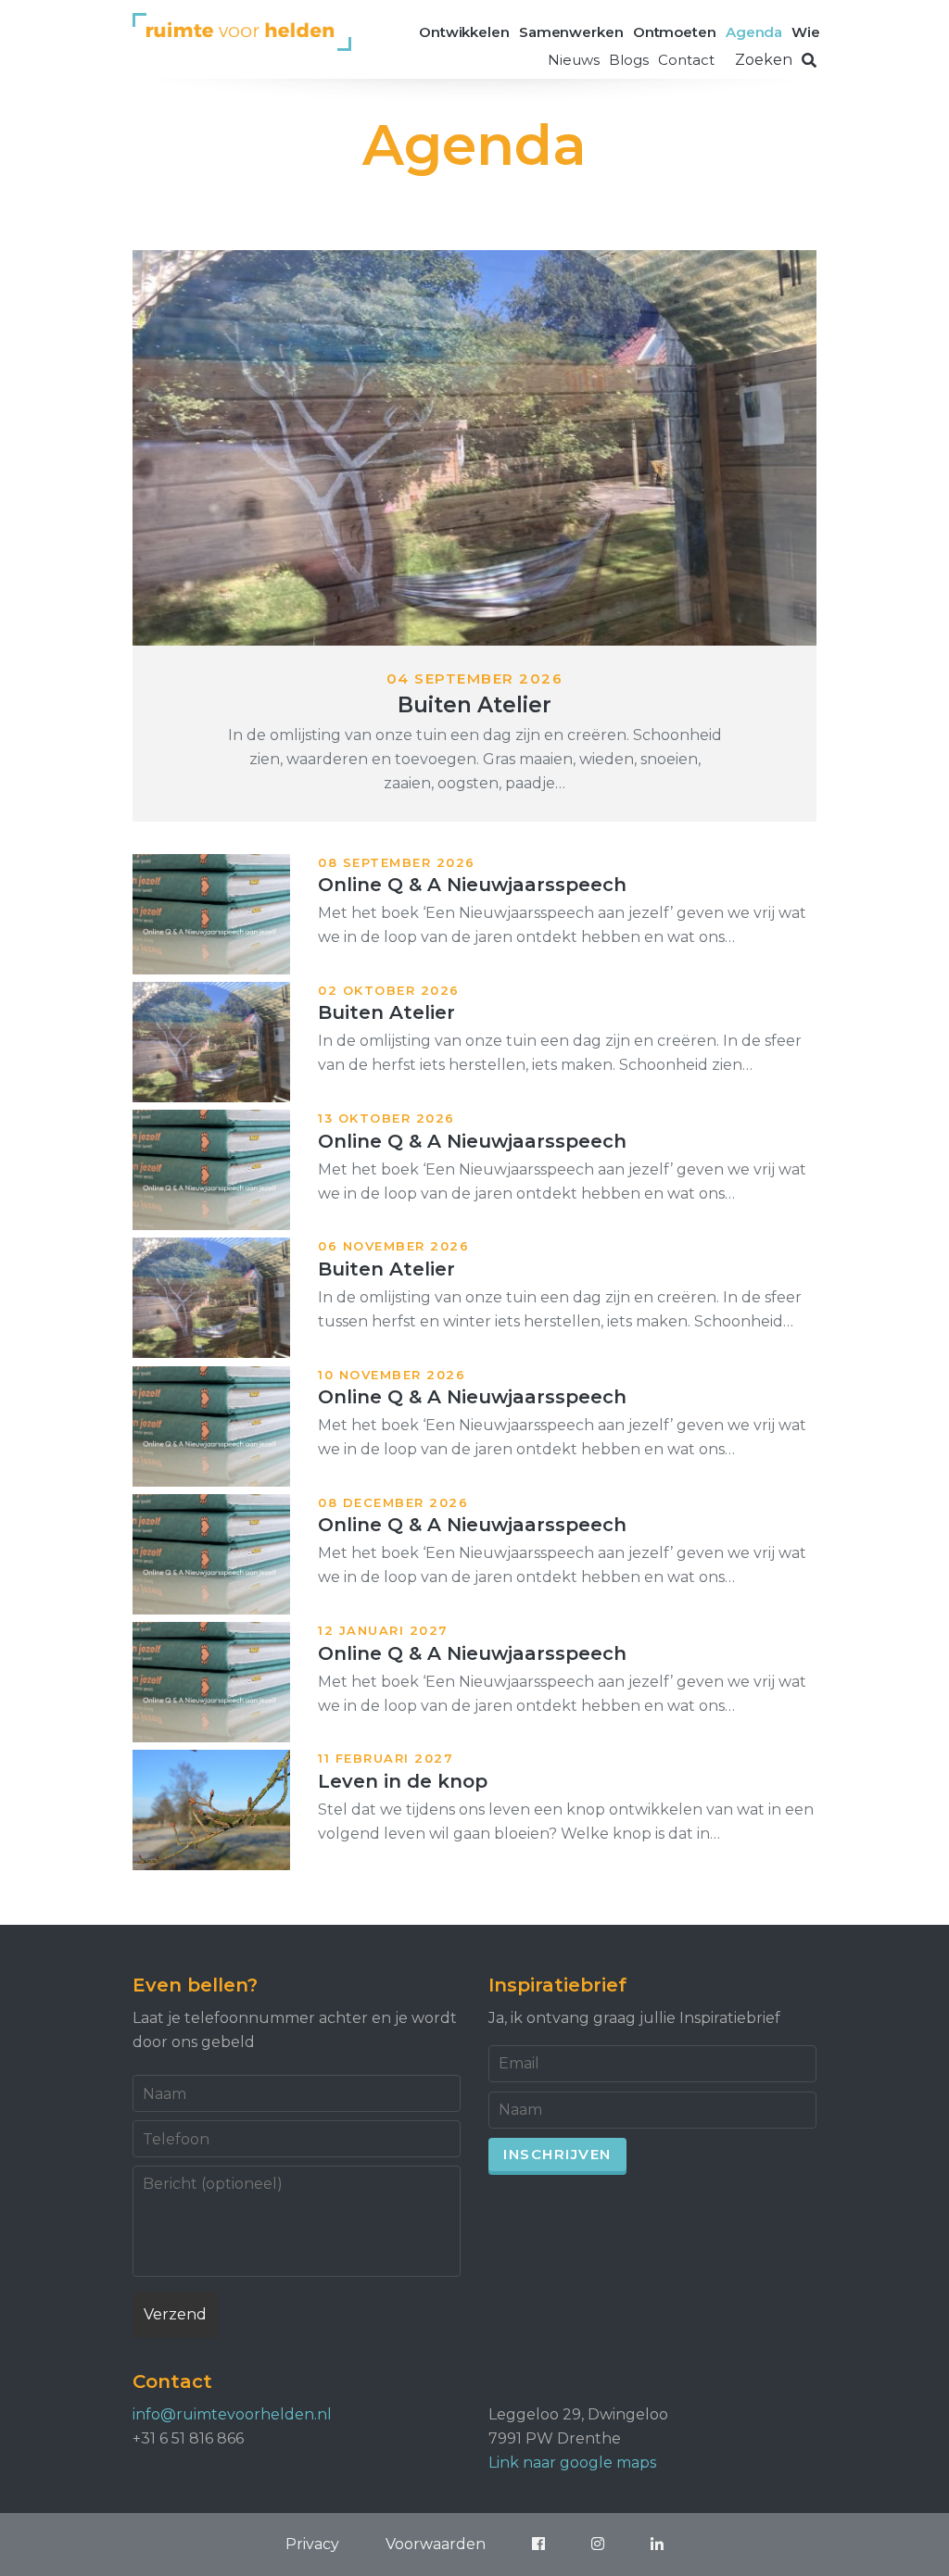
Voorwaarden (436, 2544)
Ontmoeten (675, 32)
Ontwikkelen (464, 32)
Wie (806, 32)
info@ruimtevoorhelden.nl (232, 2414)
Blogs (629, 60)
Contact (686, 60)
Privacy (312, 2544)
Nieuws (574, 60)
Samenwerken (571, 32)
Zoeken (764, 60)
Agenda (754, 32)
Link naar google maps (572, 2463)
